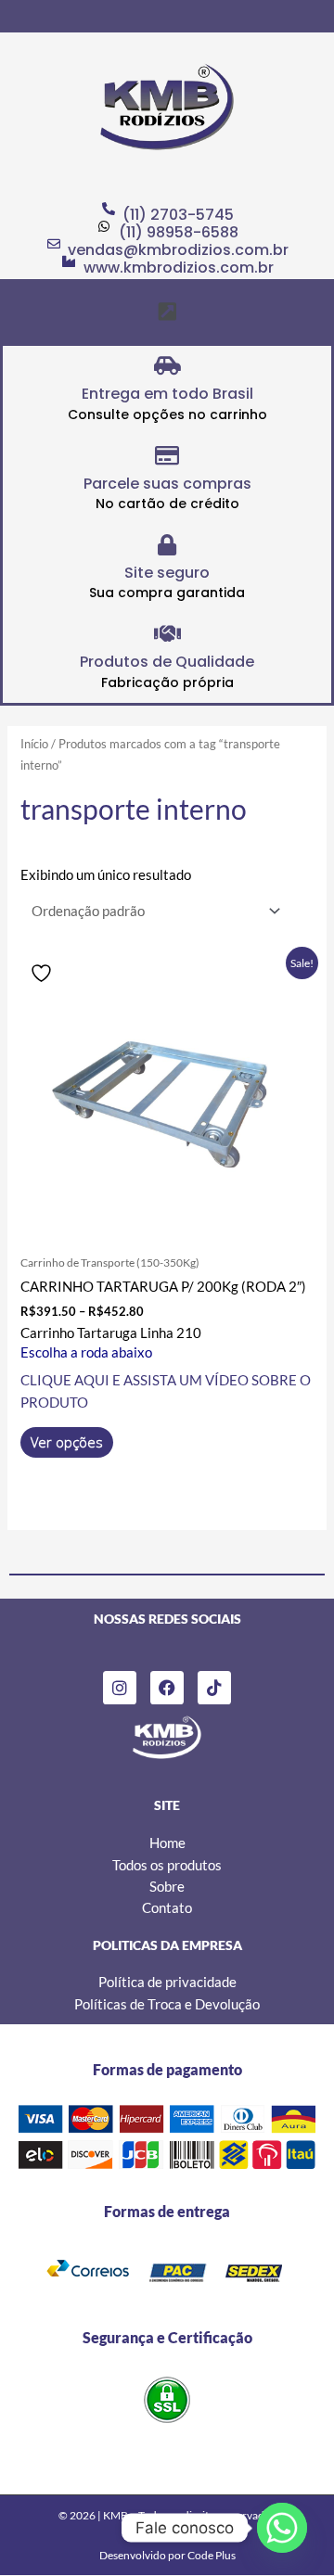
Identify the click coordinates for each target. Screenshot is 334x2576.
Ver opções (67, 1442)
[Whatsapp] (282, 2528)
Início (34, 744)
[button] (167, 311)
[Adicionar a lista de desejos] (44, 973)
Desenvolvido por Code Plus (167, 2555)
